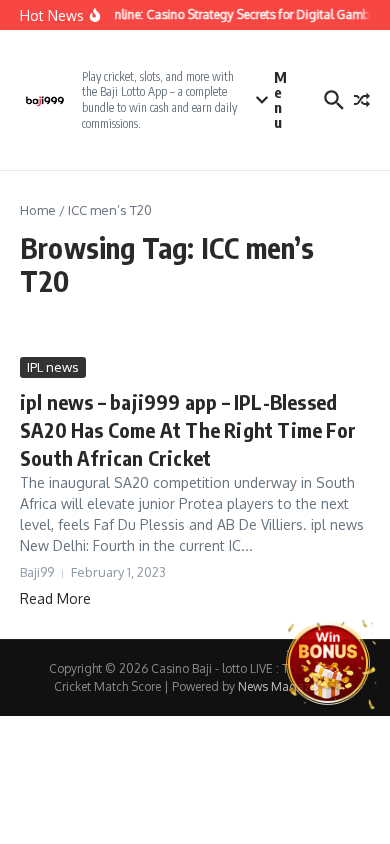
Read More (55, 598)
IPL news (53, 367)
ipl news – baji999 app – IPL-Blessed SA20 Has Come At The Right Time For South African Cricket (188, 429)
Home (38, 210)
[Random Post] (362, 100)
